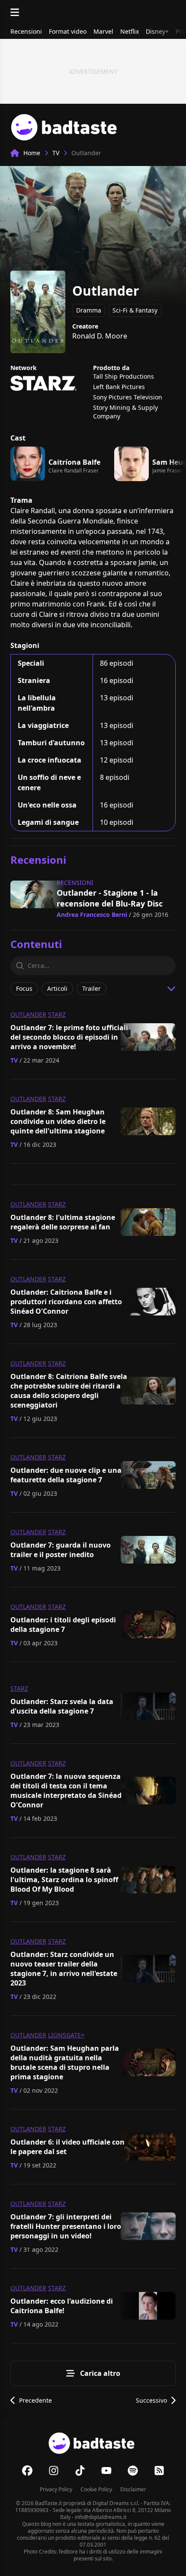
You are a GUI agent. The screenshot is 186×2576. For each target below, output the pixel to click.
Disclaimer (133, 2489)
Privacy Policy (56, 2489)
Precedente (35, 2400)
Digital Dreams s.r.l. (116, 2503)
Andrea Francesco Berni (92, 915)
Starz (57, 1014)
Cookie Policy (96, 2489)
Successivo (151, 2400)
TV (56, 153)
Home (32, 153)
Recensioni (75, 883)
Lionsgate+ (66, 2035)
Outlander (28, 1014)
